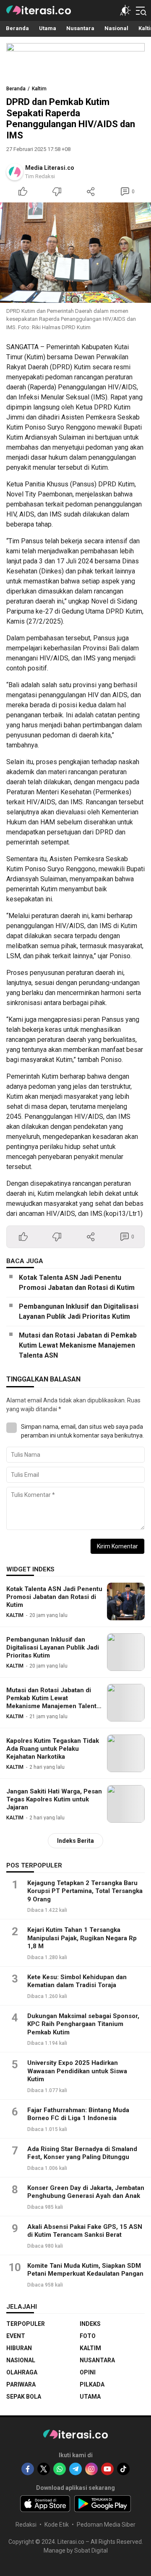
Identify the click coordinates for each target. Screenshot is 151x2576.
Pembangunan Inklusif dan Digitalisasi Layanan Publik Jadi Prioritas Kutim (79, 1311)
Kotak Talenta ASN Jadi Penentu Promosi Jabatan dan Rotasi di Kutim (77, 1283)
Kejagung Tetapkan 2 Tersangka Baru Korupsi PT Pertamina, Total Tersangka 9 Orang (85, 1891)
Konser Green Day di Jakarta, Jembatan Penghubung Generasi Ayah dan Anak (86, 2192)
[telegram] (75, 2469)
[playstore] (103, 2504)
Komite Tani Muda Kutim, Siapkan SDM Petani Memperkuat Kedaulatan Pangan (85, 2270)
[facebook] (28, 2469)
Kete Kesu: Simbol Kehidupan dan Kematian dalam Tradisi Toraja (77, 1981)
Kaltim (39, 89)
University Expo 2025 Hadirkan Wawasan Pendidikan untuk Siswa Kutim (77, 2071)
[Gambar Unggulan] (75, 253)
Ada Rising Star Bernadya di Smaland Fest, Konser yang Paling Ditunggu (82, 2153)
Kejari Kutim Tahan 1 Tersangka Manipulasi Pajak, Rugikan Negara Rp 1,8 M (82, 1938)
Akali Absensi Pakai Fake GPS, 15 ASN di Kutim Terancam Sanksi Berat (85, 2231)
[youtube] (107, 2469)
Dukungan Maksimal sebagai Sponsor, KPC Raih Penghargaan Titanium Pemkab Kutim (83, 2024)
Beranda (16, 89)
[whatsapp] (60, 2469)
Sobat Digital (91, 2550)
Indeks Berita (75, 1841)
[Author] (15, 172)
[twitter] (44, 2469)
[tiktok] (123, 2469)
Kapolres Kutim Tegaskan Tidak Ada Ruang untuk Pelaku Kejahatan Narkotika (53, 1749)
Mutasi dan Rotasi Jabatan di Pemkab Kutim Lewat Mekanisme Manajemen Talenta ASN (78, 1345)
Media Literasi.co (50, 168)
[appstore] (45, 2504)
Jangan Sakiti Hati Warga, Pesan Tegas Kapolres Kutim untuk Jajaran (54, 1799)
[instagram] (91, 2469)
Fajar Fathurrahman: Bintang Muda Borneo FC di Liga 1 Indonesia (78, 2114)
